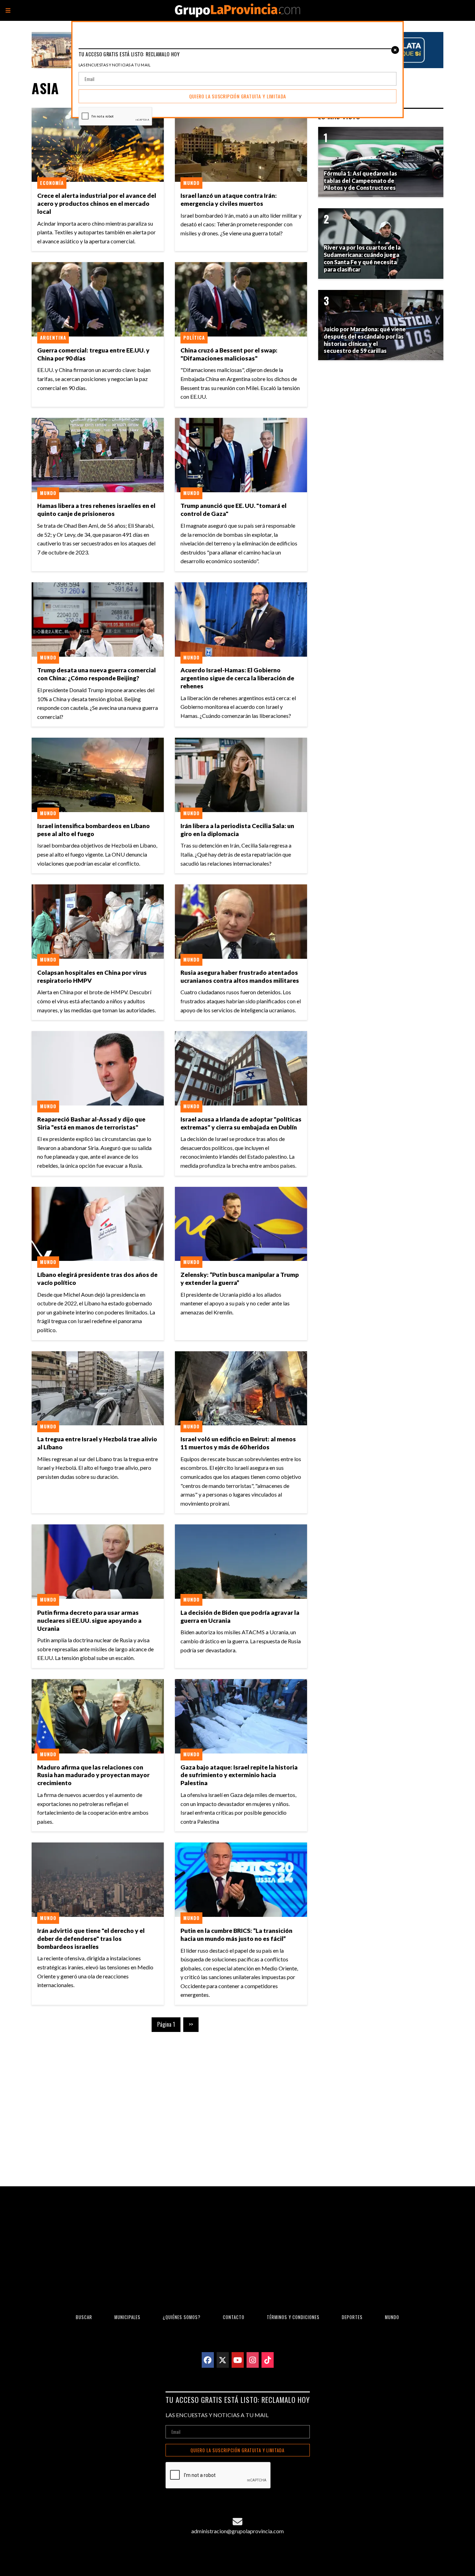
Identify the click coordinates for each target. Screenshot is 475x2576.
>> (191, 2024)
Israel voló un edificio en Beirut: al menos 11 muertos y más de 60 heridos (238, 1443)
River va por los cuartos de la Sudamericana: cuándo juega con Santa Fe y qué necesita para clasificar (362, 258)
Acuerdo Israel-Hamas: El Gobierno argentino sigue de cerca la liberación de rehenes (237, 678)
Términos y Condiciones (293, 2317)
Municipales (127, 2317)
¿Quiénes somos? (182, 2317)
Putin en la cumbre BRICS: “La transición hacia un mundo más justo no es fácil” (236, 1935)
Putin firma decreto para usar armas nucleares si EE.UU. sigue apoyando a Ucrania (89, 1621)
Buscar (84, 2317)
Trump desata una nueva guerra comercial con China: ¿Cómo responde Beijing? (96, 674)
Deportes (352, 2317)
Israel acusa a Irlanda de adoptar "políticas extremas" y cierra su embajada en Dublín (241, 1123)
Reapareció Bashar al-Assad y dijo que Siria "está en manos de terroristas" (91, 1123)
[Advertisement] (169, 2104)
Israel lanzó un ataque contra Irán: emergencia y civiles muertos (229, 200)
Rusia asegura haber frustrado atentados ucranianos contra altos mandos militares (240, 977)
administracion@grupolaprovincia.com (237, 2531)
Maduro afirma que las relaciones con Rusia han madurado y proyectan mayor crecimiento (93, 1775)
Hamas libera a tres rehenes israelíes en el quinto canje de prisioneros (96, 510)
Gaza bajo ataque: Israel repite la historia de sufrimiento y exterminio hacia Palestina (239, 1775)
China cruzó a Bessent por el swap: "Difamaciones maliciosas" (229, 354)
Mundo (191, 183)
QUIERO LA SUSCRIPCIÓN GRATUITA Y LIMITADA (237, 2450)
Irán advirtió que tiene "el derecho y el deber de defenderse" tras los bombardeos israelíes (91, 1939)
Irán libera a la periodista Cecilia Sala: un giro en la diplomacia (237, 830)
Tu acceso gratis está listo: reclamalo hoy (238, 2400)
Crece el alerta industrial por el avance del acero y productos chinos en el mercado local (97, 204)
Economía (52, 183)
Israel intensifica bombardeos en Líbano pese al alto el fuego (94, 830)
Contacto (234, 2317)
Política (194, 338)
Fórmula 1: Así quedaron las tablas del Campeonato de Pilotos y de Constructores (360, 181)
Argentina (53, 338)
